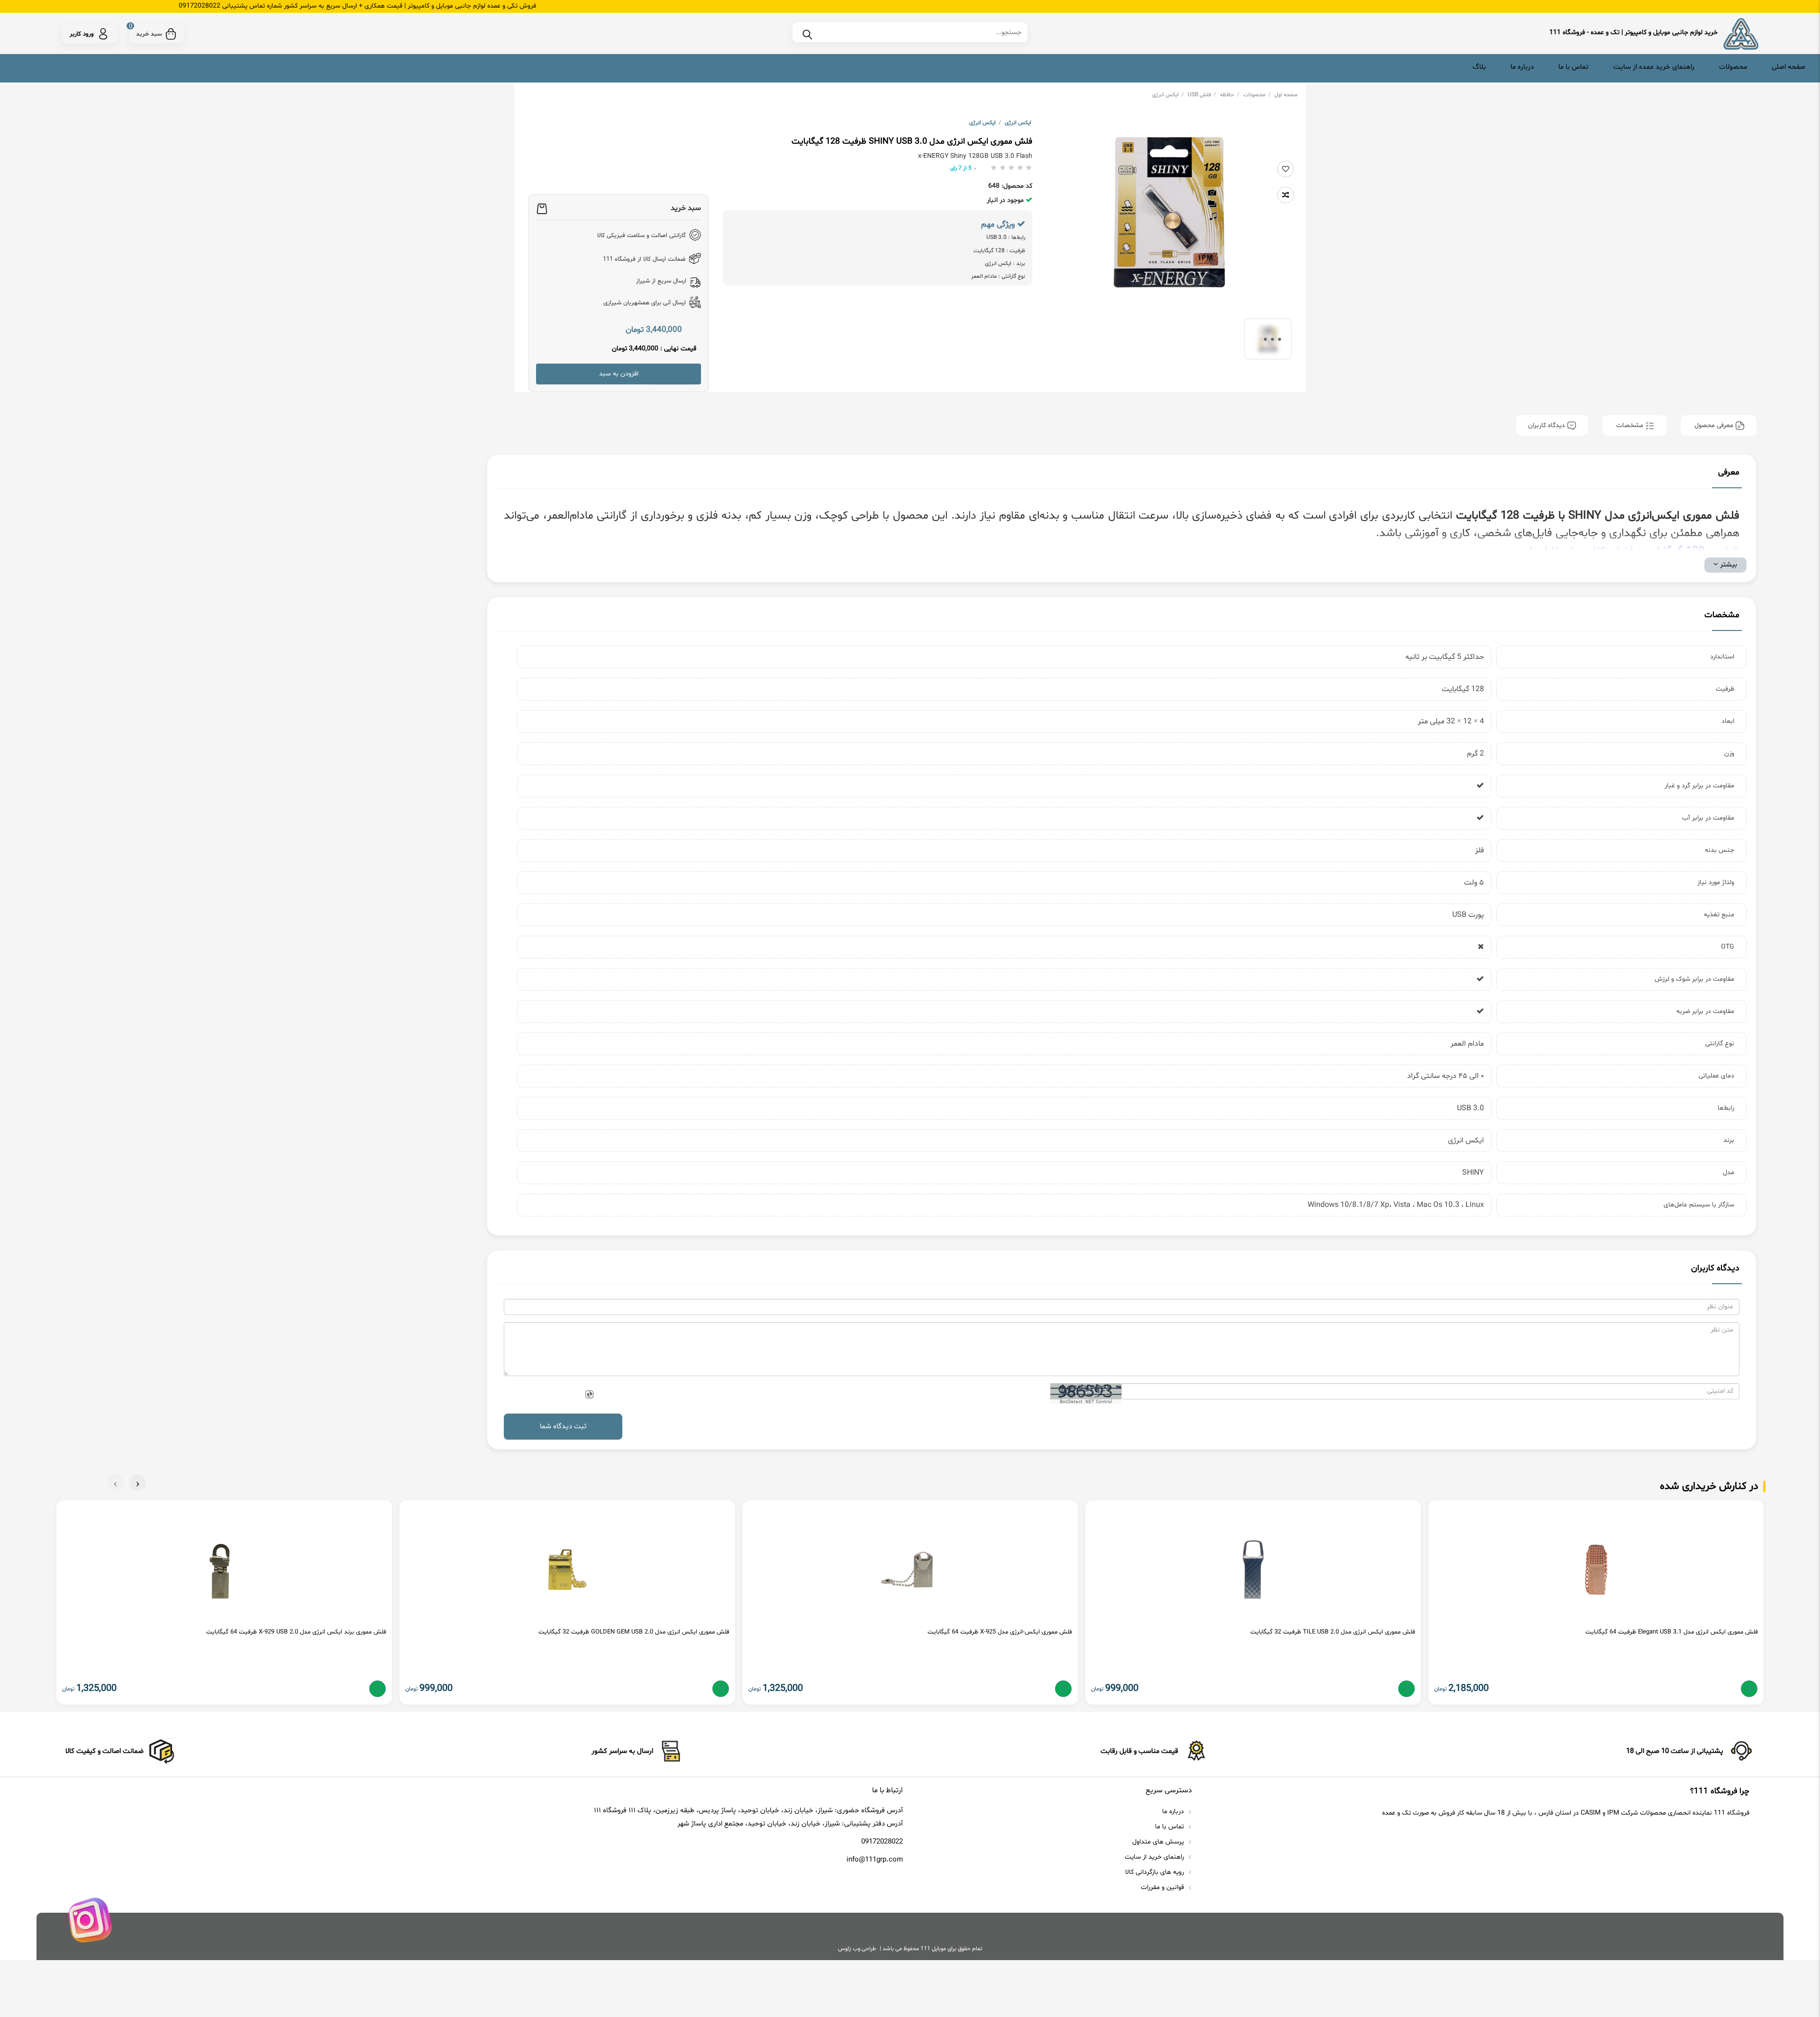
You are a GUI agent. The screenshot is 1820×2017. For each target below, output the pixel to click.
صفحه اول (1286, 95)
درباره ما (1522, 67)
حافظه (1230, 95)
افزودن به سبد (619, 374)
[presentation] (138, 1483)
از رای (961, 168)
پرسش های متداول (1159, 1842)
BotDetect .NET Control (1086, 1402)
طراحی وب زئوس (857, 1949)
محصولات (1733, 67)
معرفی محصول (1714, 425)
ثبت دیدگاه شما (563, 1427)
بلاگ (1479, 67)
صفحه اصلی (1788, 67)
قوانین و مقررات (1163, 1887)
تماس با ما (1574, 67)
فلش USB (1202, 95)
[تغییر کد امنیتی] (589, 1395)
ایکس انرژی (1168, 95)
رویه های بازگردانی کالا (1156, 1872)
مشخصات (1630, 425)
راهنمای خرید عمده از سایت (1654, 67)
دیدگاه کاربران (1547, 425)
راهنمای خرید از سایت (1155, 1857)
